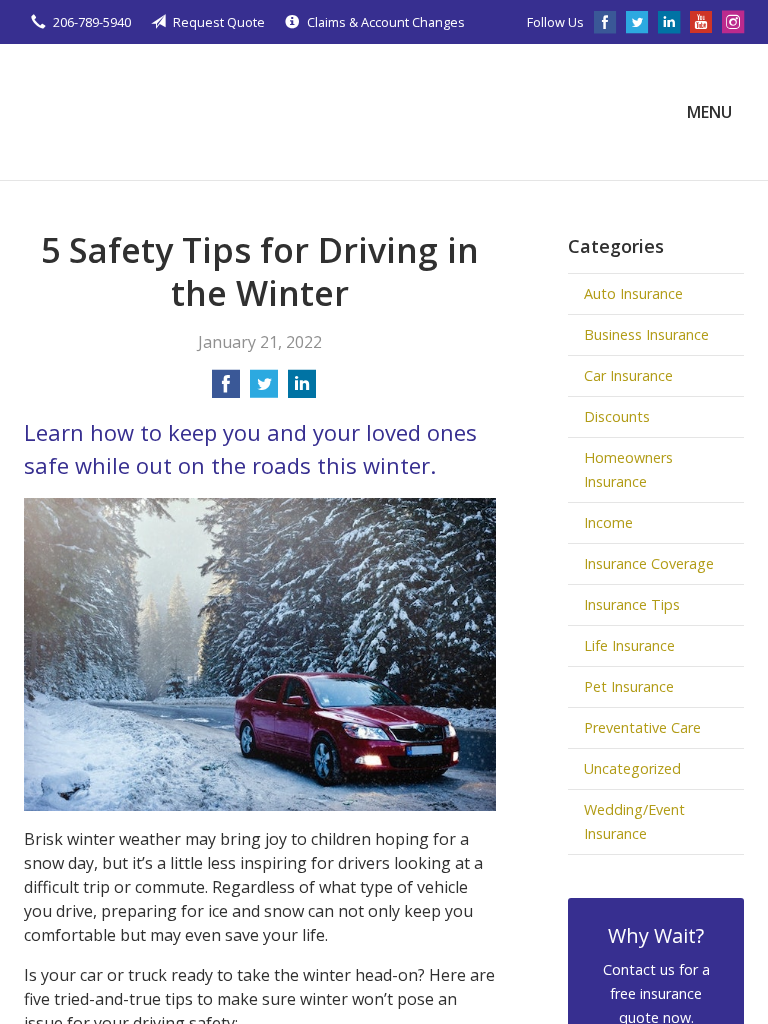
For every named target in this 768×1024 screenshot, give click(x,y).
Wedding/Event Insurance (634, 821)
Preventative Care (642, 727)
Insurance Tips (632, 604)
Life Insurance (629, 645)
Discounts (617, 416)
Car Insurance (628, 375)
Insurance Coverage (649, 563)
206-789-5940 (92, 22)
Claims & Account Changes (386, 22)
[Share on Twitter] (264, 390)
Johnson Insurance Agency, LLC (174, 112)
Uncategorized (632, 768)
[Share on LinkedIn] (302, 390)
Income (608, 522)
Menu (709, 112)
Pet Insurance (629, 686)
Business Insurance (646, 334)
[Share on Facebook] (226, 390)
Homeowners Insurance (628, 469)
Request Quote (219, 22)
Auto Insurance (633, 293)
